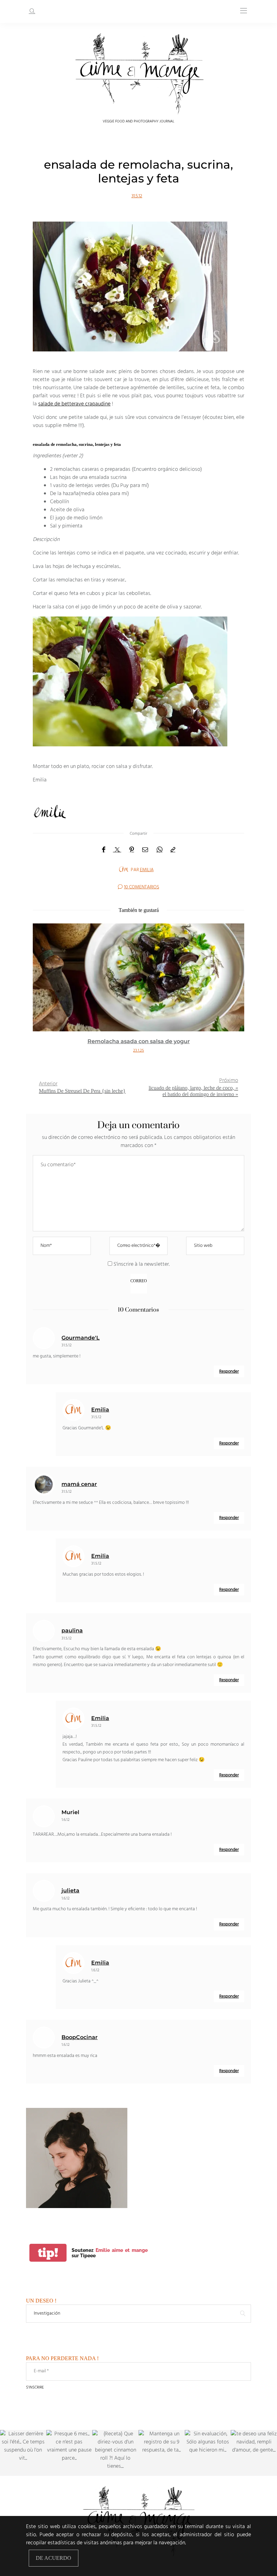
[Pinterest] (132, 850)
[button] (43, 995)
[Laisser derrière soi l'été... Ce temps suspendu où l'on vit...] (23, 2453)
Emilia (147, 870)
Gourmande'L (81, 1338)
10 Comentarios (142, 887)
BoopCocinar (80, 2037)
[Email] (145, 850)
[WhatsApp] (159, 850)
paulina (72, 1630)
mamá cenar (79, 1484)
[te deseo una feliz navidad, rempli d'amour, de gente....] (254, 2453)
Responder (229, 1371)
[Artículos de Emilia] (124, 869)
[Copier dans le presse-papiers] (173, 850)
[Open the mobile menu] (244, 11)
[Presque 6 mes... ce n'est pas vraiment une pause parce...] (69, 2453)
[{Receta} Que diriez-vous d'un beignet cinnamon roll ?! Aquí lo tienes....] (115, 2453)
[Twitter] (117, 850)
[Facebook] (104, 850)
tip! (48, 2253)
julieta (70, 1891)
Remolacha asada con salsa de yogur (139, 1041)
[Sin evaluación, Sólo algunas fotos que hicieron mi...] (208, 2453)
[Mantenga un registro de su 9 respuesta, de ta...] (162, 2453)
